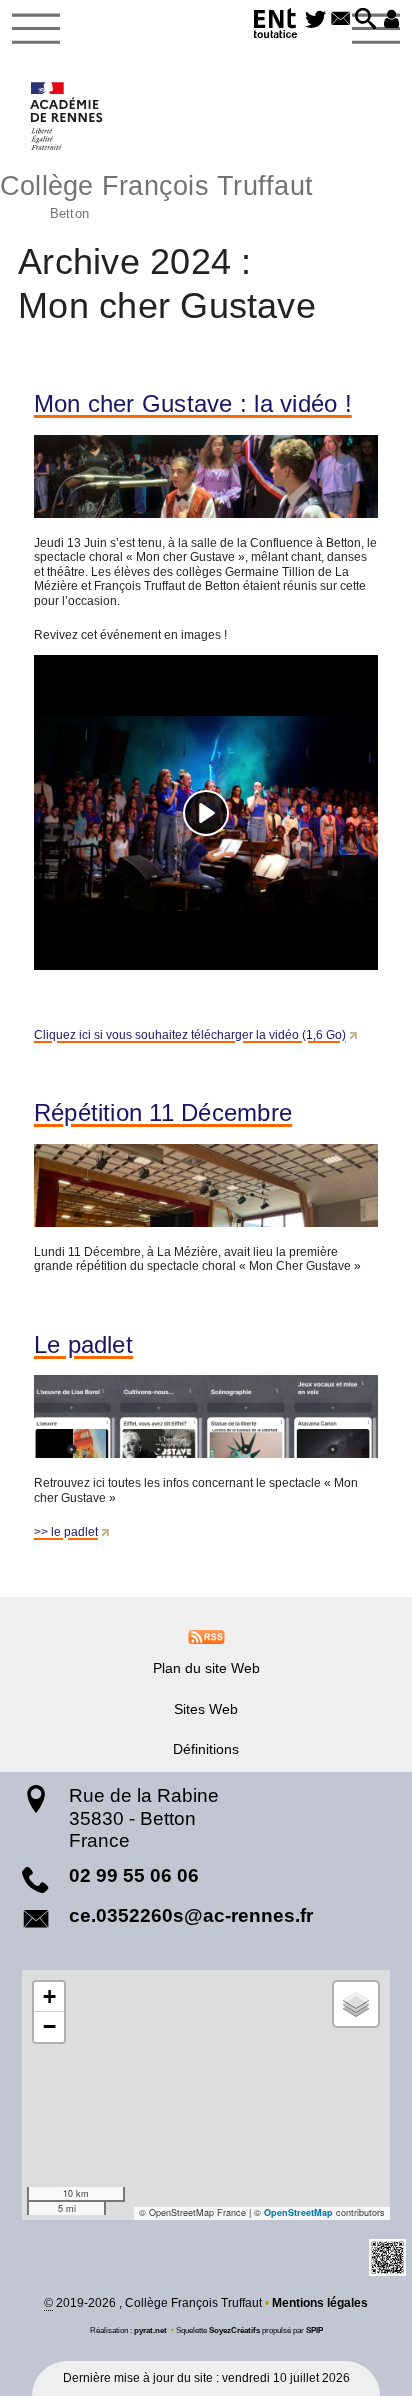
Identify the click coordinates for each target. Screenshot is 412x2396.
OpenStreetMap (298, 2212)
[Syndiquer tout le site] (206, 1636)
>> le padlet (66, 1532)
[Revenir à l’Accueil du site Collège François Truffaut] (67, 116)
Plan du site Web (206, 1668)
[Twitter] (315, 20)
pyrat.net (150, 2330)
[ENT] (276, 26)
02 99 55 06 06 (134, 1875)
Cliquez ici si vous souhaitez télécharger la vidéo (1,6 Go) (190, 1035)
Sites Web (206, 1709)
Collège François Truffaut (156, 194)
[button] (365, 20)
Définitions (206, 1749)
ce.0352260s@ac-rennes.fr (191, 1915)
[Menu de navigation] (36, 29)
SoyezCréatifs (234, 2330)
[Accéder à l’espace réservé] (391, 20)
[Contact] (340, 20)
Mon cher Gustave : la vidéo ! (193, 404)
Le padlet (83, 1345)
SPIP (314, 2330)
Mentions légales (320, 2303)
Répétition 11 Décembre (163, 1113)
